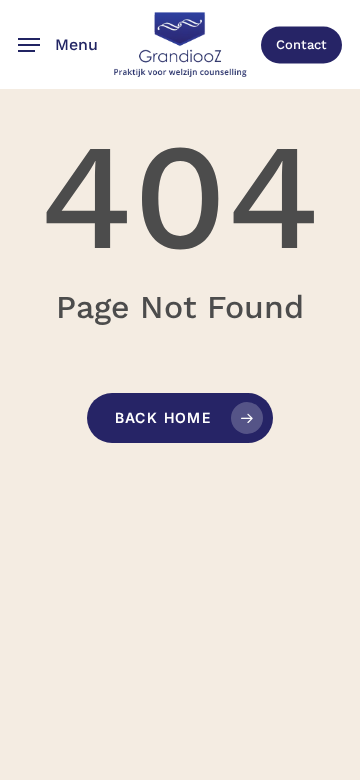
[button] (58, 45)
